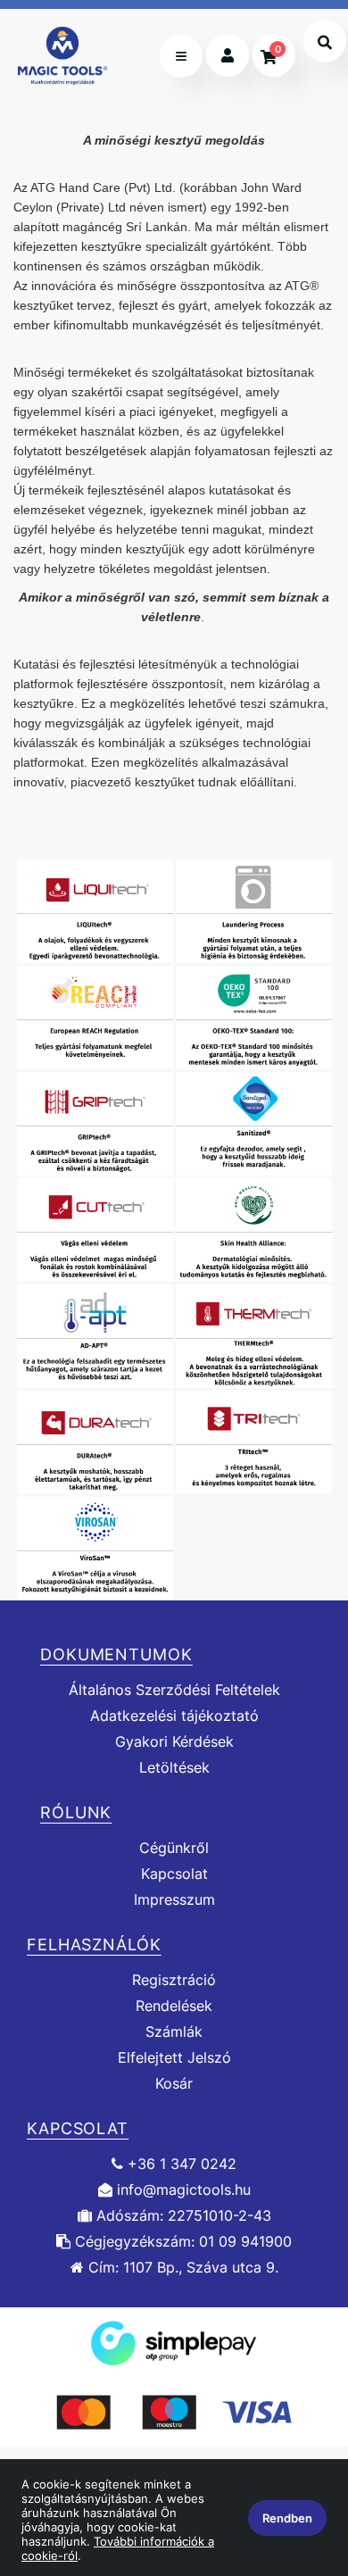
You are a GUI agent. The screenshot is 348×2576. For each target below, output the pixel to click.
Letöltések (174, 1768)
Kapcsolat (174, 1874)
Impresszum (174, 1900)
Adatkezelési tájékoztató (174, 1716)
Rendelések (174, 2006)
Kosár (174, 2084)
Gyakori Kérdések (174, 1742)
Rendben (287, 2518)
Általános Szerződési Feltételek (174, 1690)
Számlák (174, 2032)
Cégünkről (174, 1848)
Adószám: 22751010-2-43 (182, 2216)
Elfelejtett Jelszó (174, 2058)
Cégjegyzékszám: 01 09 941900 (181, 2242)
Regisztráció (174, 1980)
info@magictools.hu (182, 2190)
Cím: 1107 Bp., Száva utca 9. (181, 2268)
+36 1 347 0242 (180, 2164)
